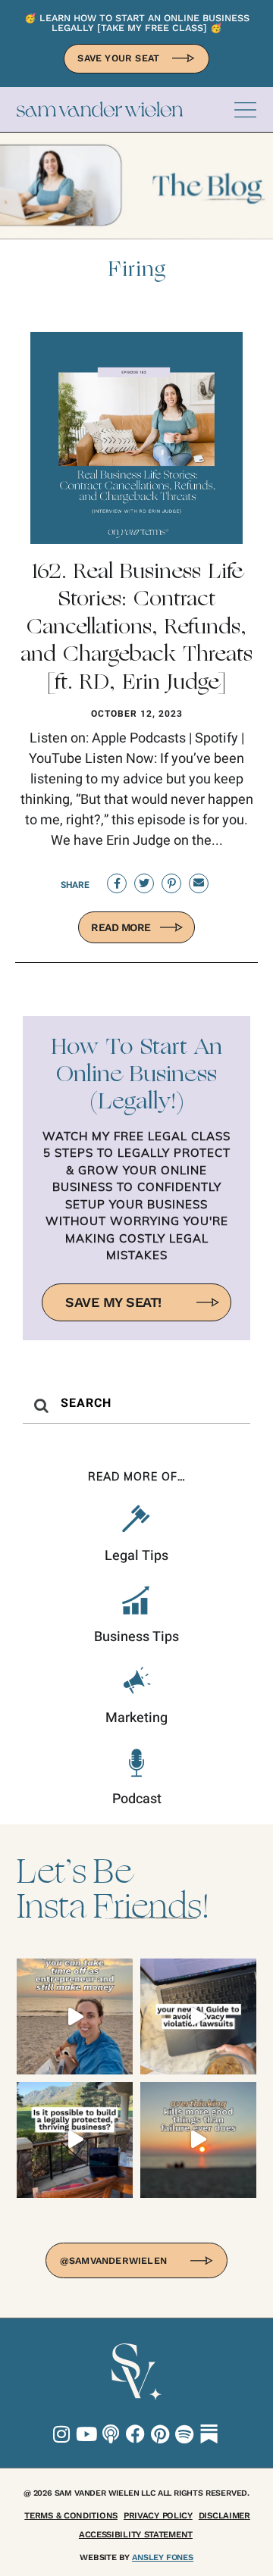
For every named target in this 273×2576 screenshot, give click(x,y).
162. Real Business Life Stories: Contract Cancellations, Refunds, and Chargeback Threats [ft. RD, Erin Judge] (136, 628)
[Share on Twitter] (144, 883)
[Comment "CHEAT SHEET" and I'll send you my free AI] (198, 2016)
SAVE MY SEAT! (113, 1302)
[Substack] (209, 2434)
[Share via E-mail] (199, 883)
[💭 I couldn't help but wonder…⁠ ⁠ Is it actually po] (75, 2140)
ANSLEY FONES (163, 2557)
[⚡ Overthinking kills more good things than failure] (198, 2140)
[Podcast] (111, 2434)
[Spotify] (185, 2434)
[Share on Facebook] (117, 883)
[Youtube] (86, 2434)
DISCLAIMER (224, 2515)
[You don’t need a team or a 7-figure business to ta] (75, 2016)
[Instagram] (62, 2434)
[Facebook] (135, 2434)
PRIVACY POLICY (158, 2515)
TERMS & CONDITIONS (71, 2515)
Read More (121, 927)
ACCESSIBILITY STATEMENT (136, 2534)
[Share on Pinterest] (171, 883)
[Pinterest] (160, 2434)
